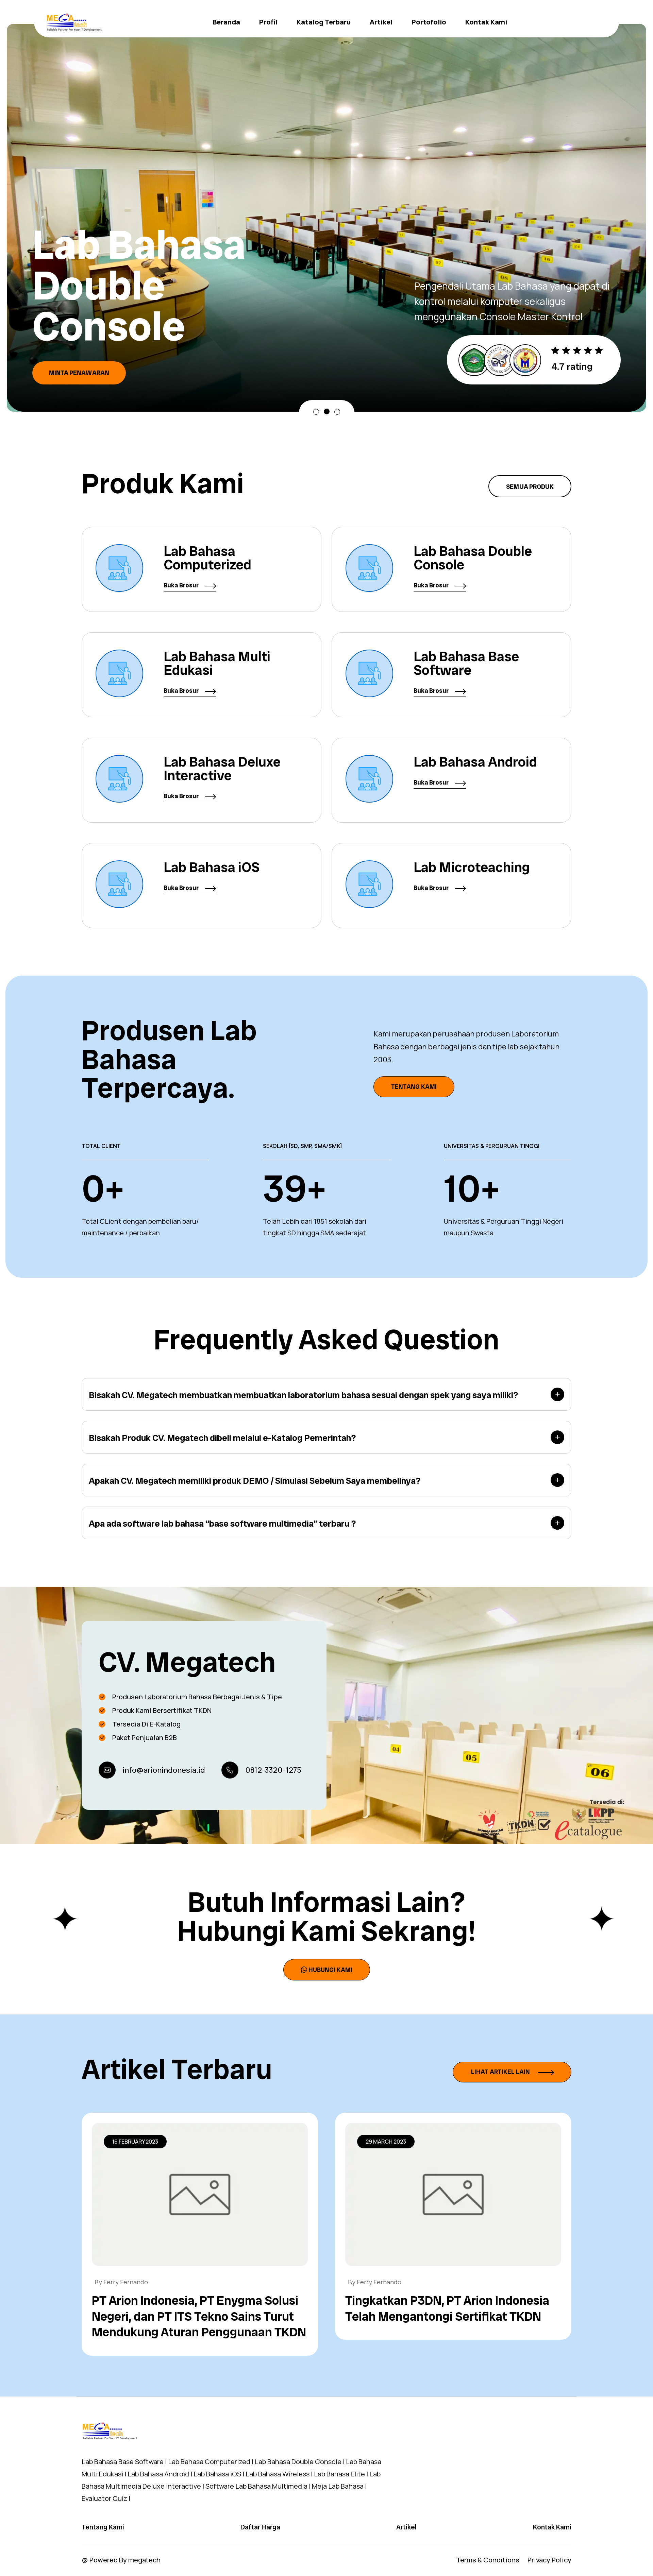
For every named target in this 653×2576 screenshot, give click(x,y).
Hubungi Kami (330, 1970)
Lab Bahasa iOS (212, 867)
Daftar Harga (260, 2527)
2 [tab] (327, 412)
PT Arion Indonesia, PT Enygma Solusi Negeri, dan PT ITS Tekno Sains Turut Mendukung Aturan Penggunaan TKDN (199, 2316)
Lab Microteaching (472, 867)
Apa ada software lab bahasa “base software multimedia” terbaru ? (222, 1524)
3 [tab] (337, 411)
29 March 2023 (386, 2142)
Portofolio (429, 22)
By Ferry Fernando (121, 2282)
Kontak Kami (486, 22)
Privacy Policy (549, 2560)
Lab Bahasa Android (475, 762)
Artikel (381, 22)
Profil (268, 22)
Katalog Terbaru (324, 22)
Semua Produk (530, 487)
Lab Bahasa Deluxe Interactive (222, 769)
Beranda (226, 22)
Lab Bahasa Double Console (473, 558)
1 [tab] (316, 412)
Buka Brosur (182, 585)
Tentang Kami (414, 1087)
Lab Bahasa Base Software (466, 663)
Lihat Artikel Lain (501, 2072)
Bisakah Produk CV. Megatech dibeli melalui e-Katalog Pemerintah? (222, 1438)
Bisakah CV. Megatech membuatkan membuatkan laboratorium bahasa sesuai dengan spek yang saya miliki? (303, 1395)
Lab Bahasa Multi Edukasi (217, 663)
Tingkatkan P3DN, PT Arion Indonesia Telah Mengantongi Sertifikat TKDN (447, 2308)
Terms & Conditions (488, 2560)
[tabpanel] (326, 197)
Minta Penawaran (79, 332)
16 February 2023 (135, 2142)
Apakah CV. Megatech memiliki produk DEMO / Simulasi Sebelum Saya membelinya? (255, 1481)
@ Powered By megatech (121, 2560)
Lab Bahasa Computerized (207, 558)
